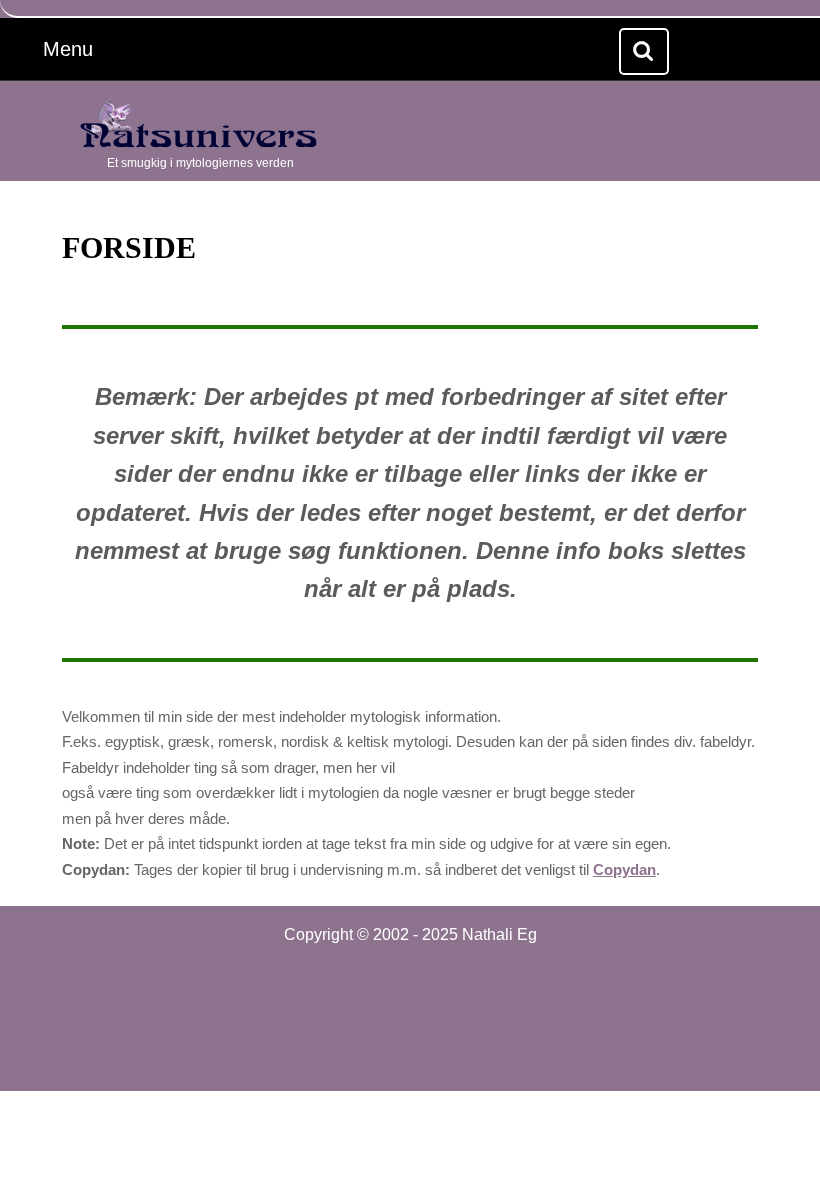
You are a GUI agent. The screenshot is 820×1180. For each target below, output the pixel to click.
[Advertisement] (410, 1012)
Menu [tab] (92, 48)
